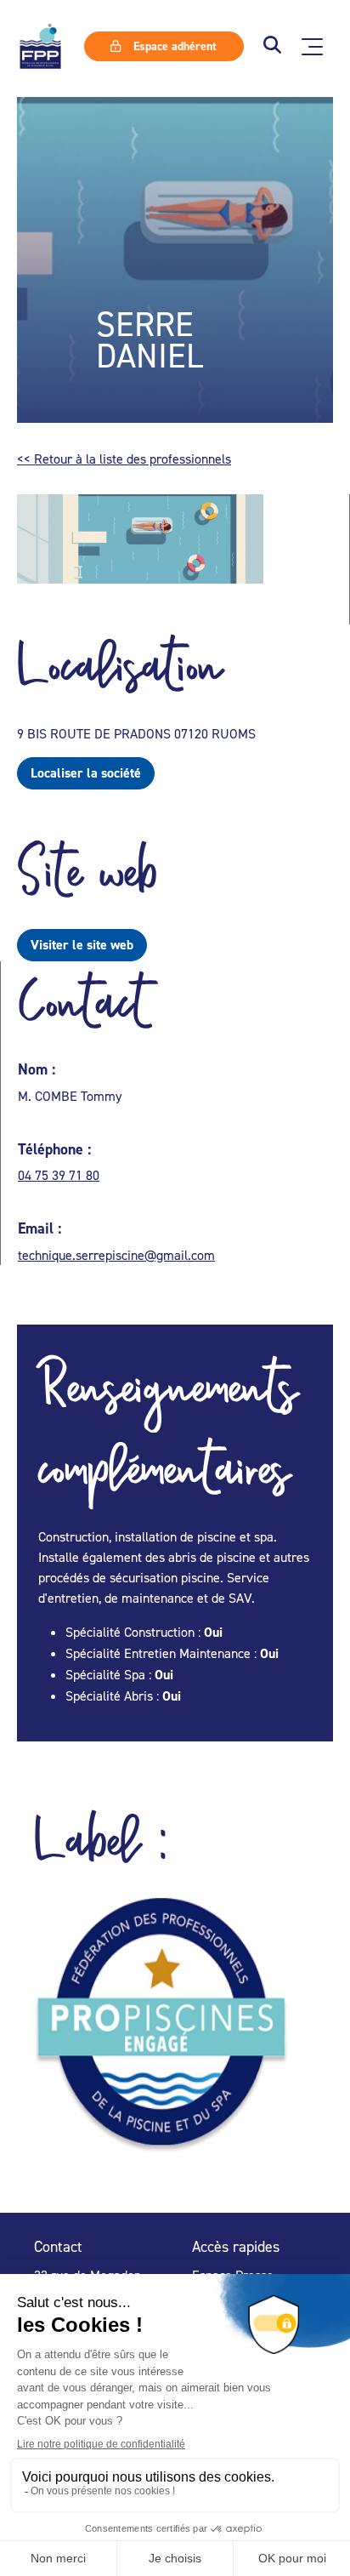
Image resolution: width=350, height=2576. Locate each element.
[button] (272, 46)
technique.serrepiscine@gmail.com (116, 1255)
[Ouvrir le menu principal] (312, 47)
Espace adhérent (173, 46)
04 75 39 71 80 (59, 1175)
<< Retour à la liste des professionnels (124, 459)
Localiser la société (86, 773)
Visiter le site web (82, 945)
